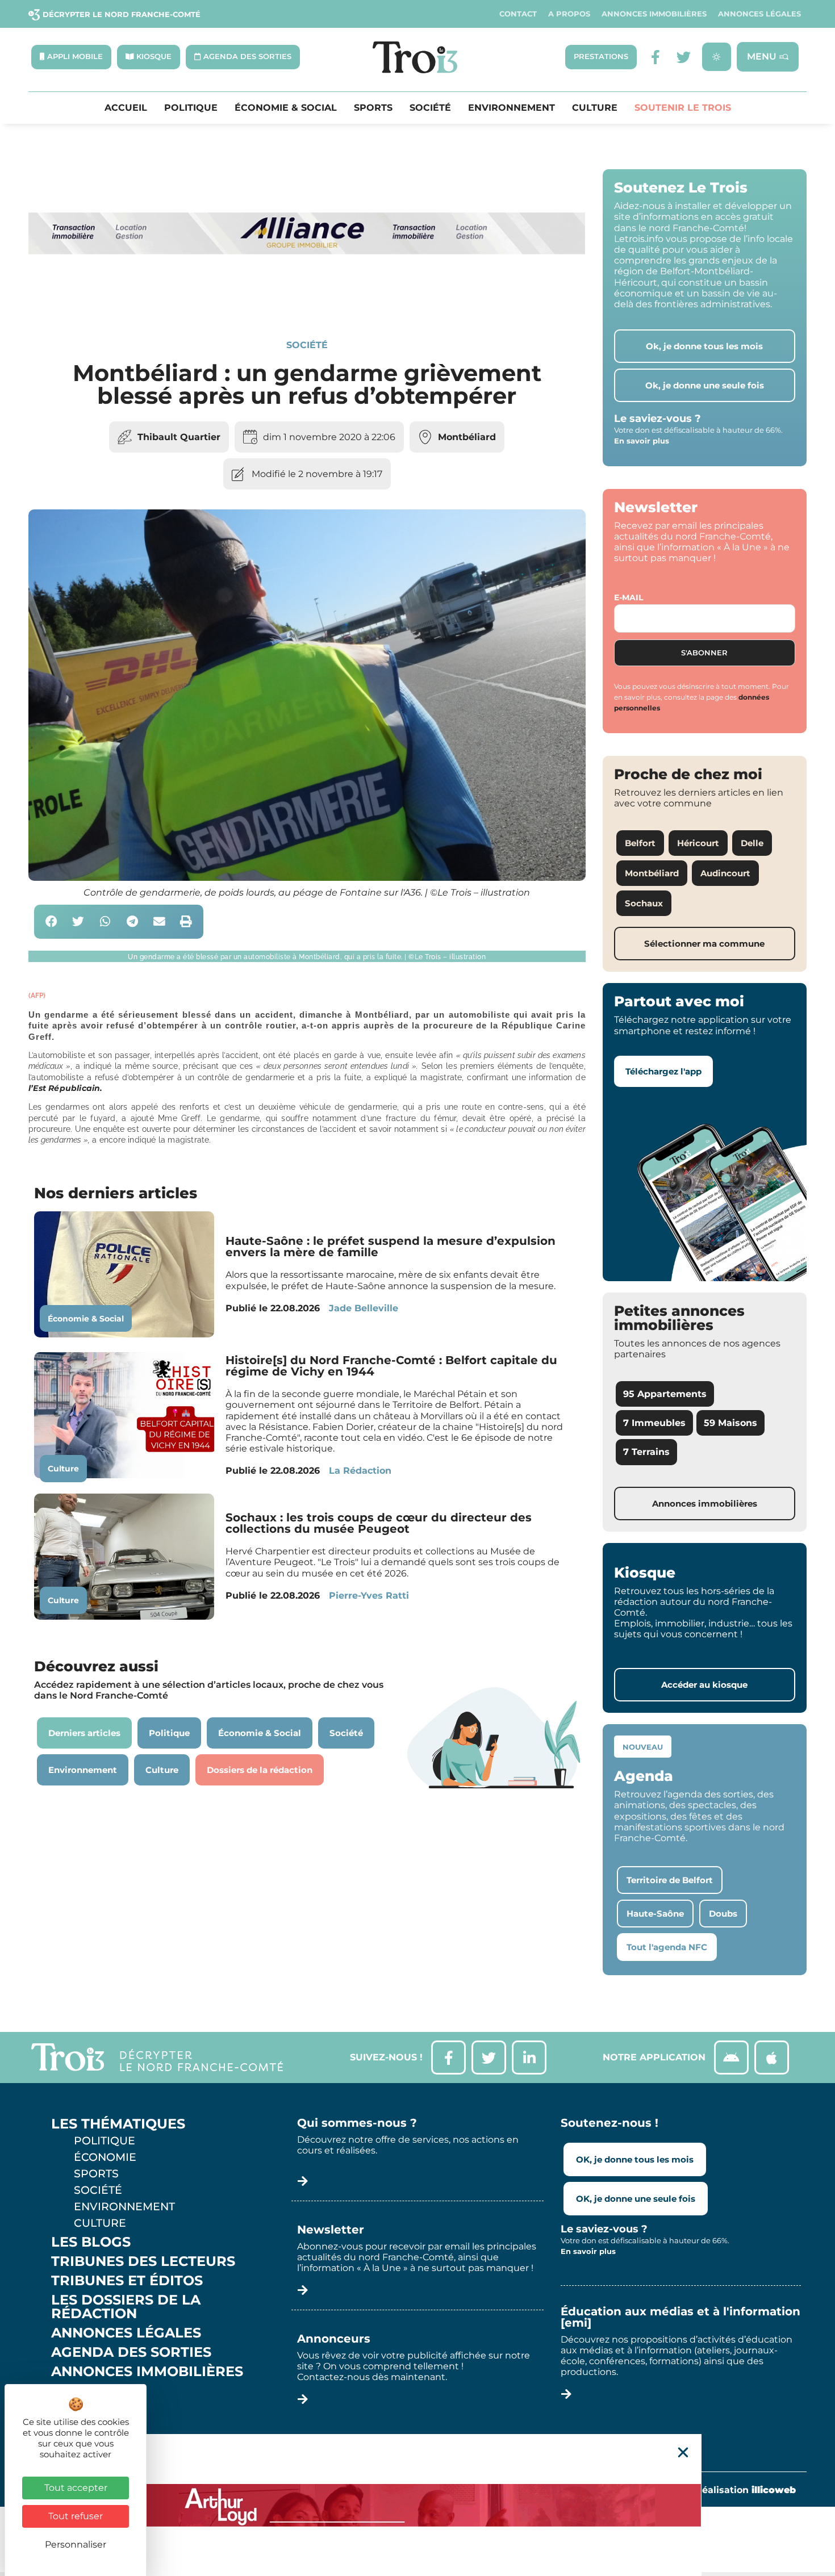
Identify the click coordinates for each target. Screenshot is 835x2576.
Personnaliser (76, 2544)
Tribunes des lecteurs (143, 2261)
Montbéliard (467, 437)
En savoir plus (642, 441)
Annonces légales (759, 14)
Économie (105, 2157)
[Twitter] (684, 57)
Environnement (512, 108)
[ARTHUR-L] (417, 2505)
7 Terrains (646, 1452)
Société (430, 108)
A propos (569, 14)
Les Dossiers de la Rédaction (126, 2307)
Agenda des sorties (131, 2352)
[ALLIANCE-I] (307, 300)
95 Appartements (665, 1394)
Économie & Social (286, 108)
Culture (595, 108)
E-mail (629, 597)
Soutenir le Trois (683, 108)
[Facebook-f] (655, 57)
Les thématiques (118, 2124)
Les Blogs (91, 2242)
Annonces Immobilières (654, 14)
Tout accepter (76, 2488)
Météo (77, 2410)
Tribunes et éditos (127, 2281)
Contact (518, 14)
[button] (51, 922)
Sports (373, 108)
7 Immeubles (654, 1423)
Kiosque (84, 2391)
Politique (191, 108)
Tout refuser (76, 2516)
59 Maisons (730, 1423)
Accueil (126, 108)
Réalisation (746, 2490)
